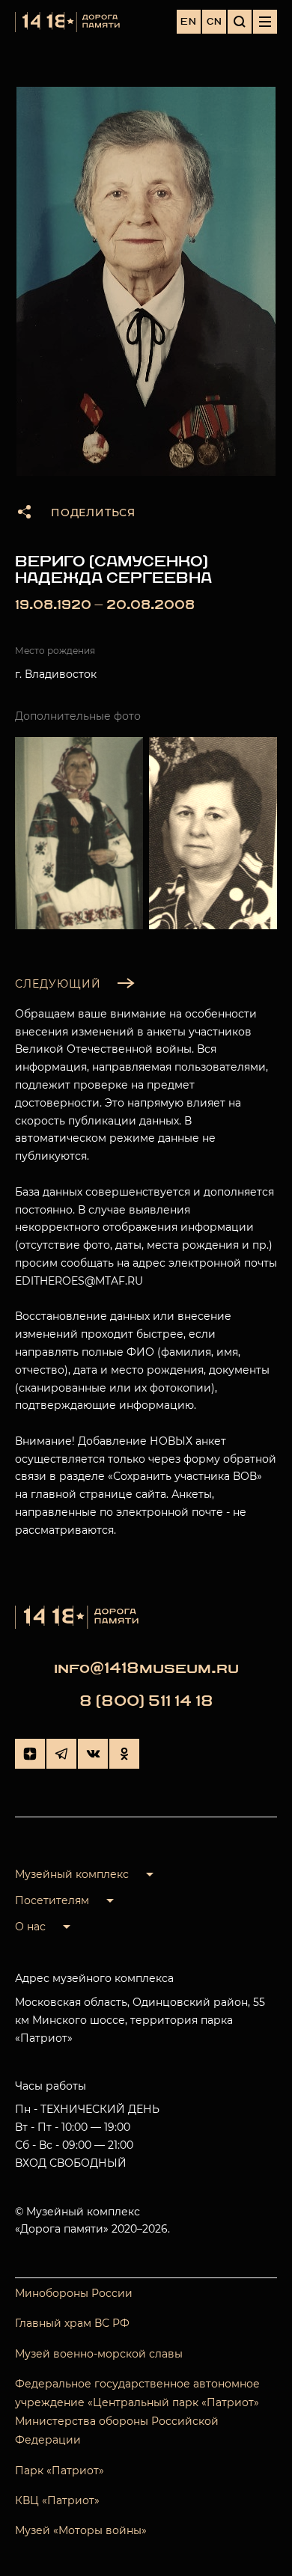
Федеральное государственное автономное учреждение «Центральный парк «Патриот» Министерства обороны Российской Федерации (137, 2412)
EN (189, 22)
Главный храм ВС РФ (72, 2323)
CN (215, 22)
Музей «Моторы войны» (81, 2530)
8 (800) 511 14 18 (146, 1701)
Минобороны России (74, 2293)
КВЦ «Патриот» (57, 2500)
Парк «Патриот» (60, 2471)
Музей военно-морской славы (99, 2354)
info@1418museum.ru (146, 1668)
